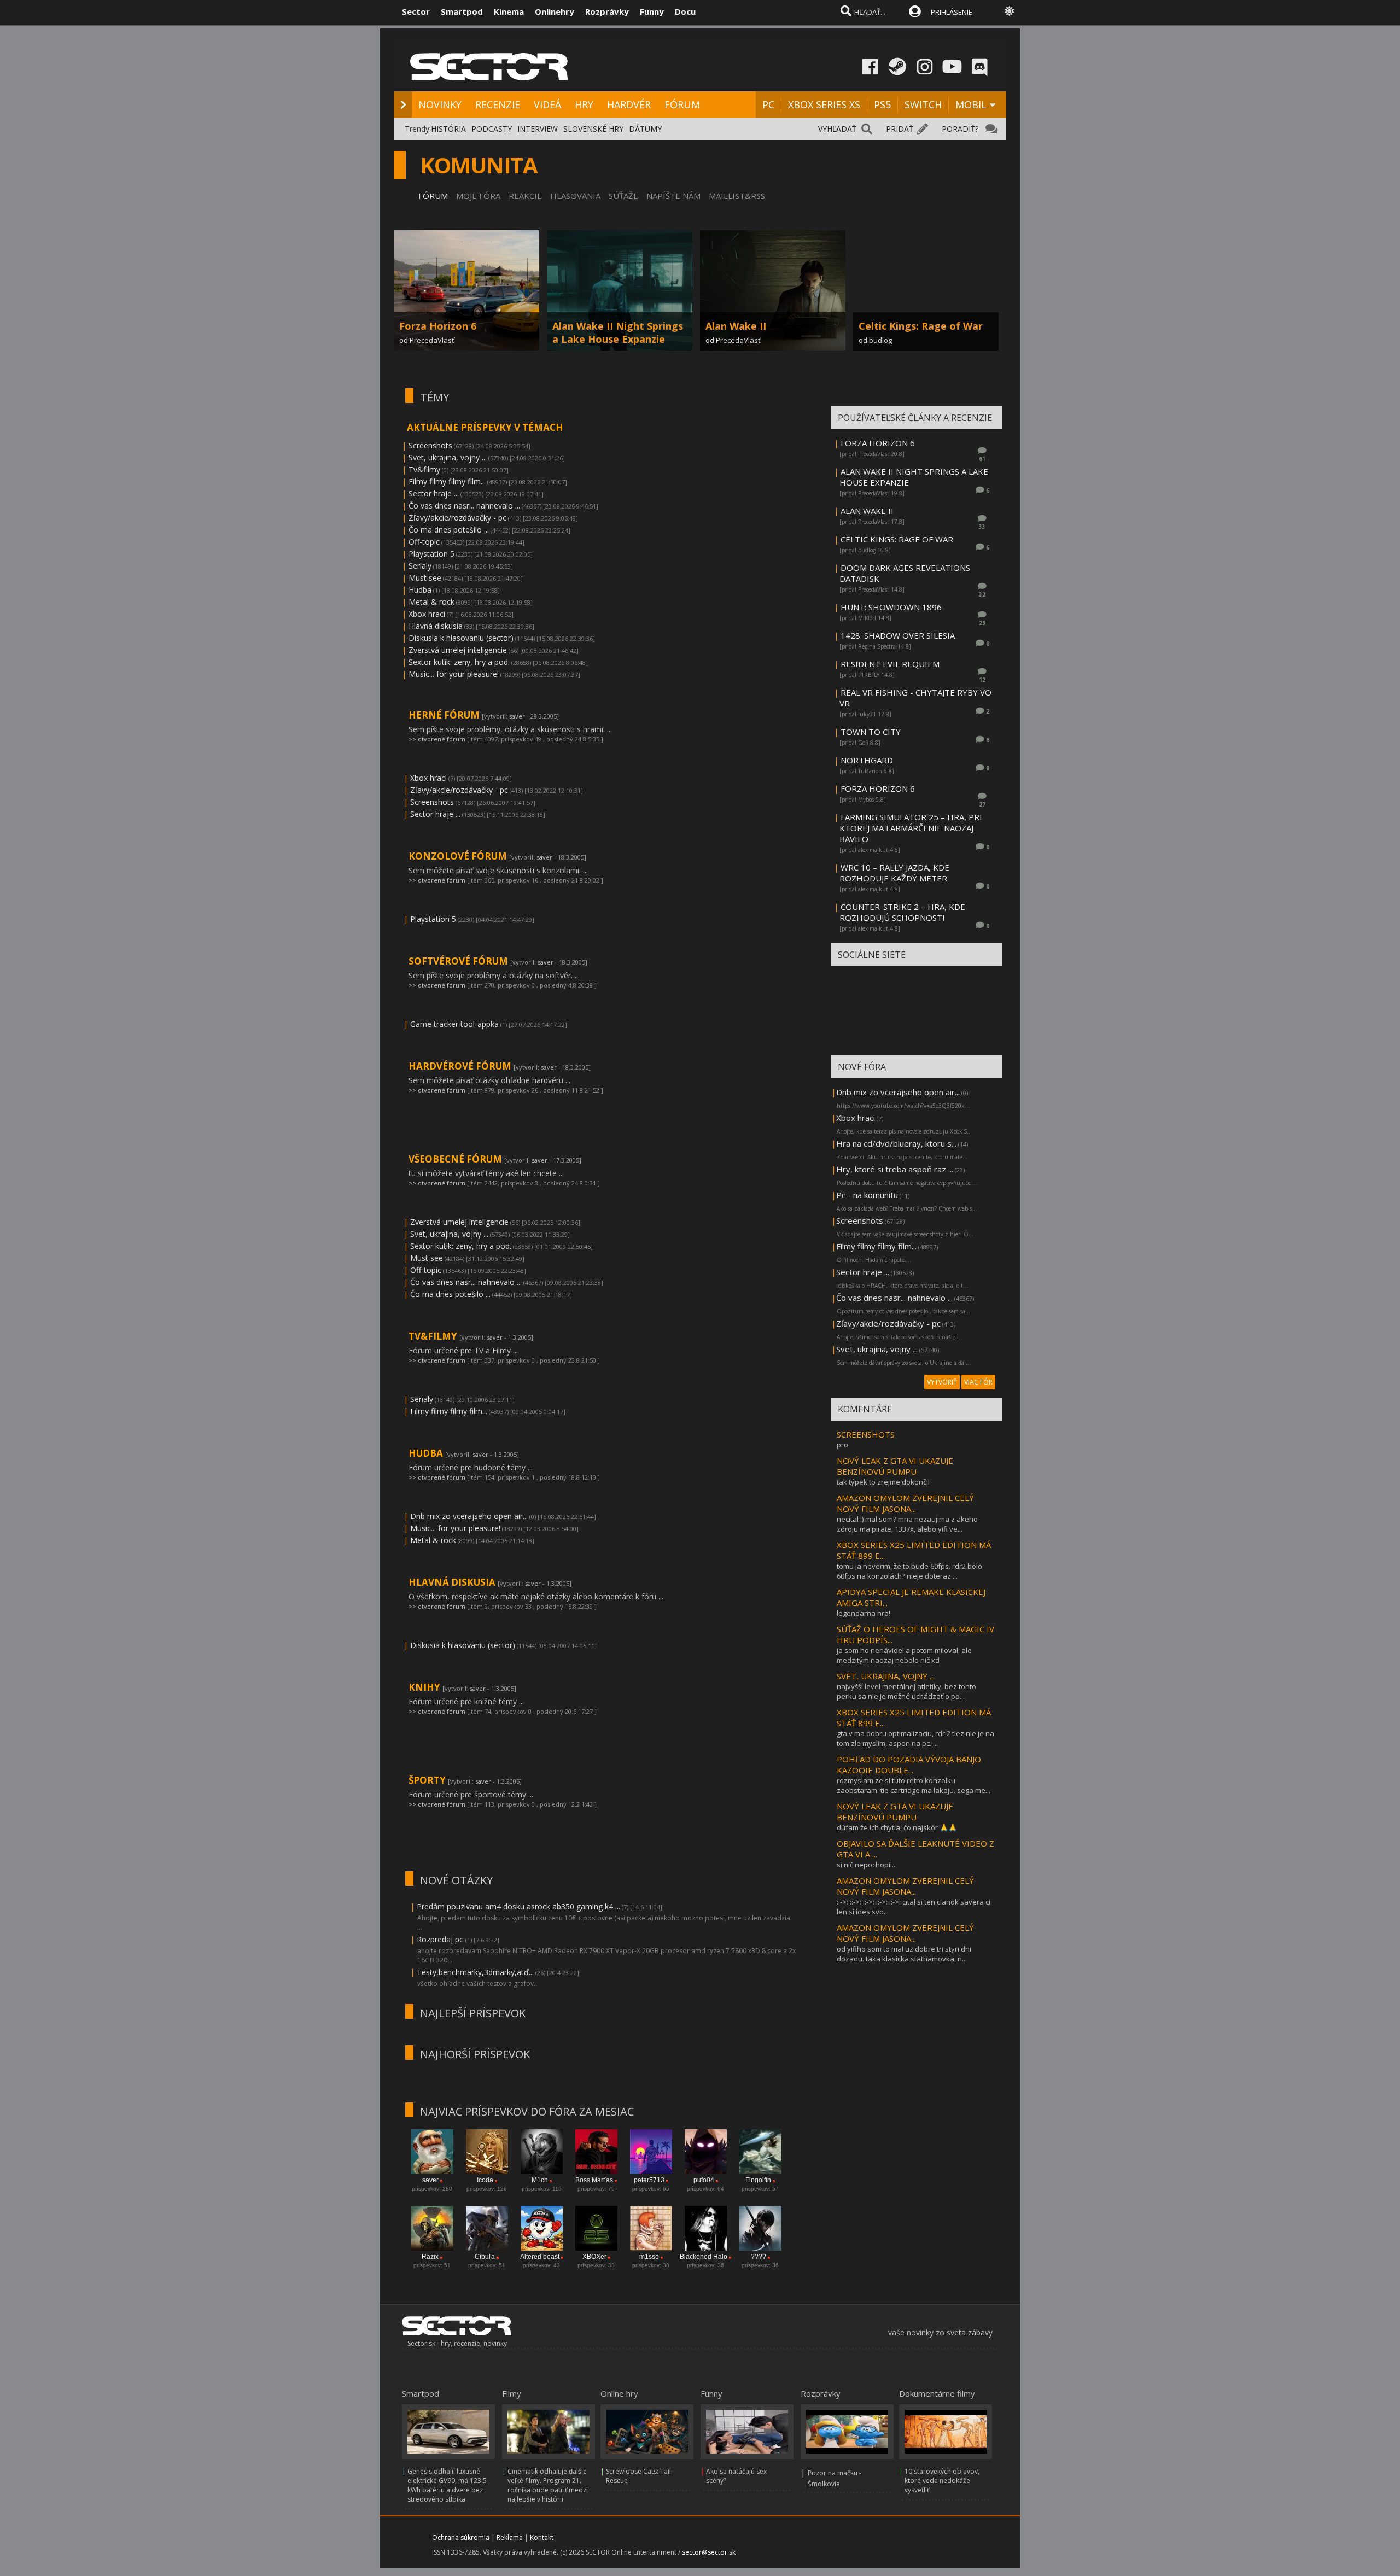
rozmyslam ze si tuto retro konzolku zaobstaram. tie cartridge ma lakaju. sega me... (914, 1785)
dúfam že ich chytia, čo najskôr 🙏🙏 (897, 1827)
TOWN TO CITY (871, 732)
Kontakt (542, 2537)
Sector (416, 11)
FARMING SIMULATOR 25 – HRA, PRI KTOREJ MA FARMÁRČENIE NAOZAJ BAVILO (911, 828)
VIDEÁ (547, 104)
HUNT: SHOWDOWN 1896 (891, 607)
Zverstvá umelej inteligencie (458, 650)
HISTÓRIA (448, 129)
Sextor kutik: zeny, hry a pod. (459, 662)
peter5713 (649, 2180)
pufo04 (704, 2180)
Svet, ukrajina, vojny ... (448, 457)
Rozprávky (607, 11)
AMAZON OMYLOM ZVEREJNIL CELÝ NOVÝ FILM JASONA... (905, 1503)
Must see (425, 578)
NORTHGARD (867, 760)
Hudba (420, 590)
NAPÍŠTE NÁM (673, 196)
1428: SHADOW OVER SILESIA (898, 635)
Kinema (509, 11)
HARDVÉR (629, 104)
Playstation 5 (431, 554)
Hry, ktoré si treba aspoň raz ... (895, 1169)
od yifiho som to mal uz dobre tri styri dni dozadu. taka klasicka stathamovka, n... (904, 1954)
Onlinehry (555, 11)
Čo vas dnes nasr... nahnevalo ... (464, 506)
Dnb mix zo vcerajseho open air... (469, 1516)
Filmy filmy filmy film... (447, 481)
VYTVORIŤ (942, 1382)
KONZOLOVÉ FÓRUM (459, 856)
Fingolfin (758, 2180)
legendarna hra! (864, 1613)
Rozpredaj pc (441, 1939)
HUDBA (427, 1453)
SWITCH (923, 104)
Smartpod (462, 11)
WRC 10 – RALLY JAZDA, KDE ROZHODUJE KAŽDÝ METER (894, 873)
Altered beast (540, 2257)
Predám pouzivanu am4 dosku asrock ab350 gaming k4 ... (518, 1906)
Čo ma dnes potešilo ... (449, 530)
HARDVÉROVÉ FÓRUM (461, 1066)
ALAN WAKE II (867, 511)
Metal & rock (431, 602)
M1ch (540, 2180)
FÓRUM (682, 104)
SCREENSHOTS (866, 1434)
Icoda (485, 2180)
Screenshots (430, 445)
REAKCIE (525, 196)
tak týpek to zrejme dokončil (883, 1482)
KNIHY (425, 1687)
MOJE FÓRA (478, 196)
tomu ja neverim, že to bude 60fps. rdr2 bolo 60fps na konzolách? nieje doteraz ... (909, 1571)
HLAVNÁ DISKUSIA (453, 1582)
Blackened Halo (704, 2257)
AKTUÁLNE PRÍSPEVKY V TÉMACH (485, 427)
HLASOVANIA (575, 196)
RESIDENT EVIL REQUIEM (890, 664)
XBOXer (594, 2257)
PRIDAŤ (900, 129)
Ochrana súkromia (461, 2537)
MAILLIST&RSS (737, 196)
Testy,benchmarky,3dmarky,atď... (475, 1972)
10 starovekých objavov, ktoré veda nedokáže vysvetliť (942, 2481)
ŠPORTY (428, 1780)
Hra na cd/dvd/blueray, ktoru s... (896, 1143)
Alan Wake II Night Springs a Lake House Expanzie (618, 332)
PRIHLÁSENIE (952, 12)
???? (759, 2257)
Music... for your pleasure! (454, 674)
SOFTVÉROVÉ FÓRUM (459, 961)
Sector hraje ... (434, 493)
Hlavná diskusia (436, 626)
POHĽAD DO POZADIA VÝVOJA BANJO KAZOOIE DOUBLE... (909, 1765)
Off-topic (424, 542)
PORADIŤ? (960, 129)
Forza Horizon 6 (438, 326)
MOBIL (971, 104)
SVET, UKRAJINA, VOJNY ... (886, 1676)
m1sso (649, 2257)
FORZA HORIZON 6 (878, 443)
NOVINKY (440, 104)
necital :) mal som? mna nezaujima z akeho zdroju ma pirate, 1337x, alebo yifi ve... (907, 1524)
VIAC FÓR (978, 1382)
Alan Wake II (736, 326)
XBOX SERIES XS (824, 104)
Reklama (510, 2537)
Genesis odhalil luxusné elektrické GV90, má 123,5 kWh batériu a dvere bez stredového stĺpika (447, 2485)
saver (517, 716)
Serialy (420, 566)
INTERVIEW (538, 129)
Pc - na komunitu (867, 1195)
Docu (685, 11)
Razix (430, 2257)
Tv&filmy (424, 469)
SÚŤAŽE (623, 196)
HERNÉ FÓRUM (445, 715)
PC (768, 104)
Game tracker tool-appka (454, 1024)
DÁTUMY (645, 129)
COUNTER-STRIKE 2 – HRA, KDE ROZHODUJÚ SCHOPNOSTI (902, 912)
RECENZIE (498, 104)
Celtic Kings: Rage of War (921, 326)
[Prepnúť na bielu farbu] (1010, 11)
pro (842, 1445)
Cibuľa (485, 2257)
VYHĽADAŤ (837, 129)
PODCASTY (492, 129)
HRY (584, 104)
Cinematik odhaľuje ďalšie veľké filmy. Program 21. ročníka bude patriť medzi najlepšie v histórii (548, 2485)
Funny (652, 11)
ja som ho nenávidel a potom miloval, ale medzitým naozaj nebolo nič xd (904, 1655)
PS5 (882, 104)
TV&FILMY (434, 1336)
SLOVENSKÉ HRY (593, 129)
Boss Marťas (594, 2180)
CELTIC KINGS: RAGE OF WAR (897, 539)
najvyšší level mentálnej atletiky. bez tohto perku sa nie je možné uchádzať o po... (906, 1691)
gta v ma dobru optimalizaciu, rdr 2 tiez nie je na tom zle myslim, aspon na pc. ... (915, 1738)
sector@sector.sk (709, 2552)
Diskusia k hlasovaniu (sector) (461, 638)
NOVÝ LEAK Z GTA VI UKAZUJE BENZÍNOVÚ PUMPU (895, 1466)
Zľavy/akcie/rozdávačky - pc (457, 518)
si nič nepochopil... (867, 1865)
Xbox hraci (427, 614)
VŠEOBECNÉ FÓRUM (456, 1159)
